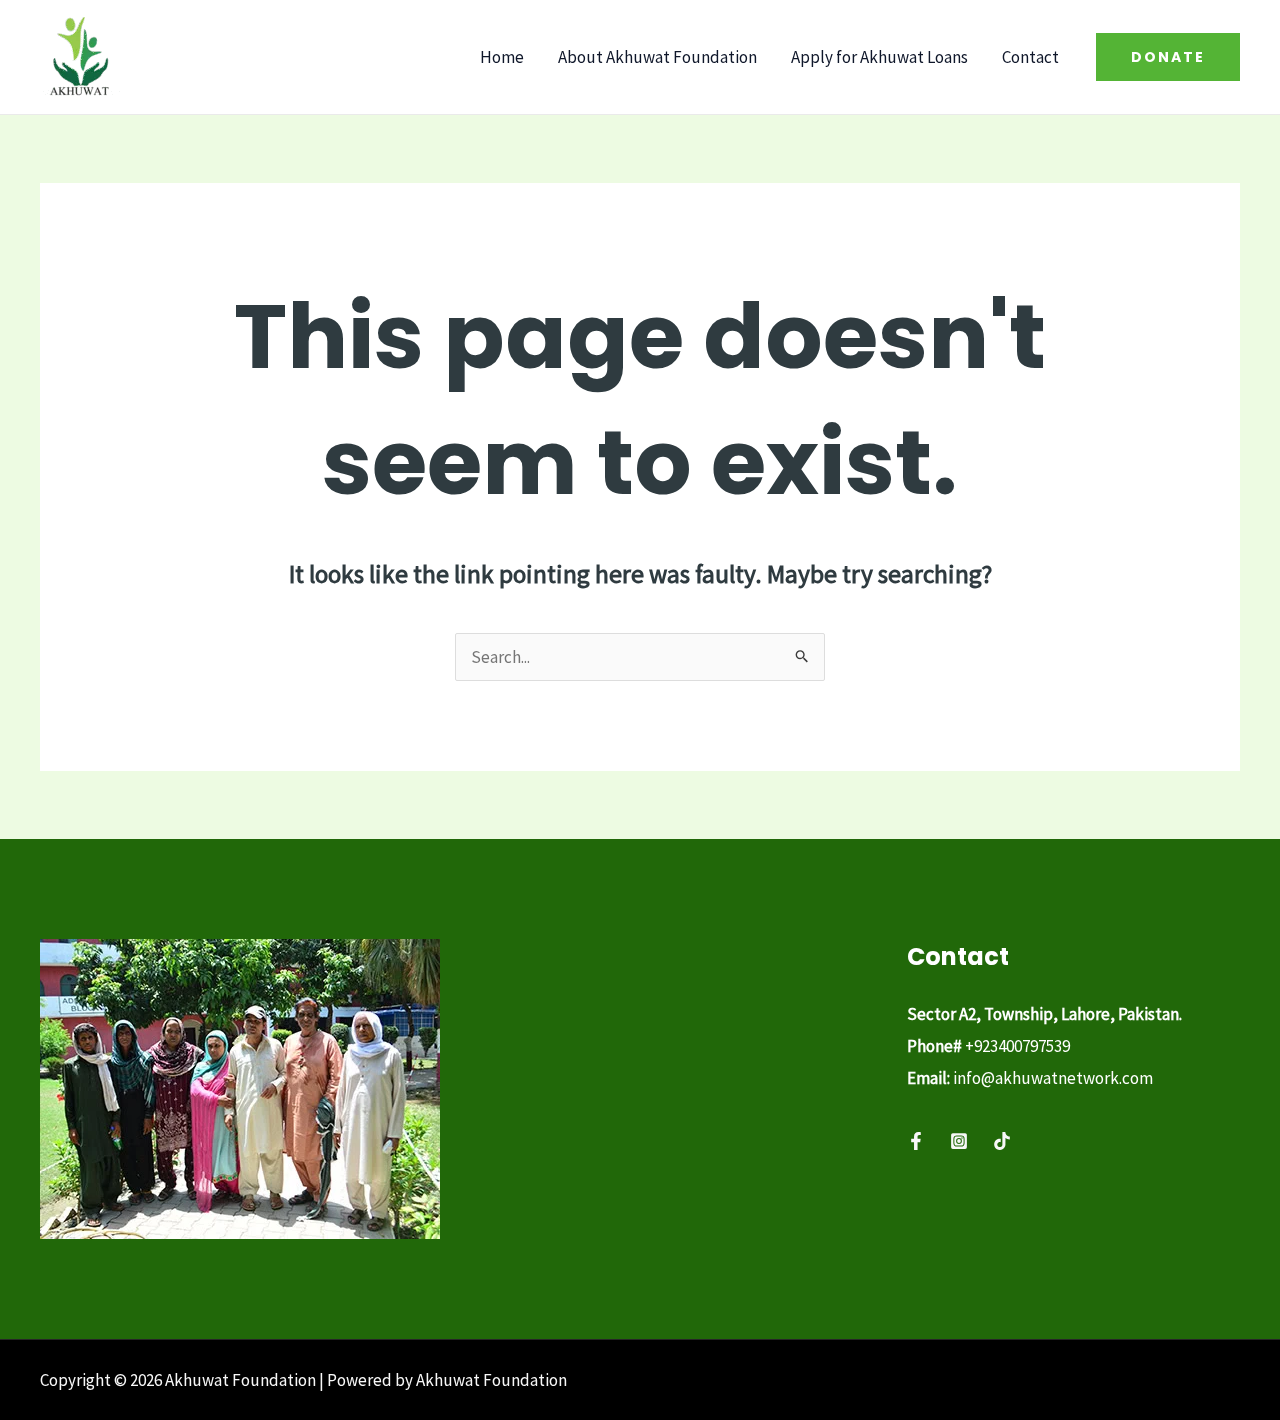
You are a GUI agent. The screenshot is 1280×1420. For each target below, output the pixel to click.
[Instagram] (959, 1141)
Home (502, 57)
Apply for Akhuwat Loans (879, 57)
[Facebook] (916, 1141)
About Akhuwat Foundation (657, 57)
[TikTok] (1002, 1141)
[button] (1168, 57)
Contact (1030, 57)
